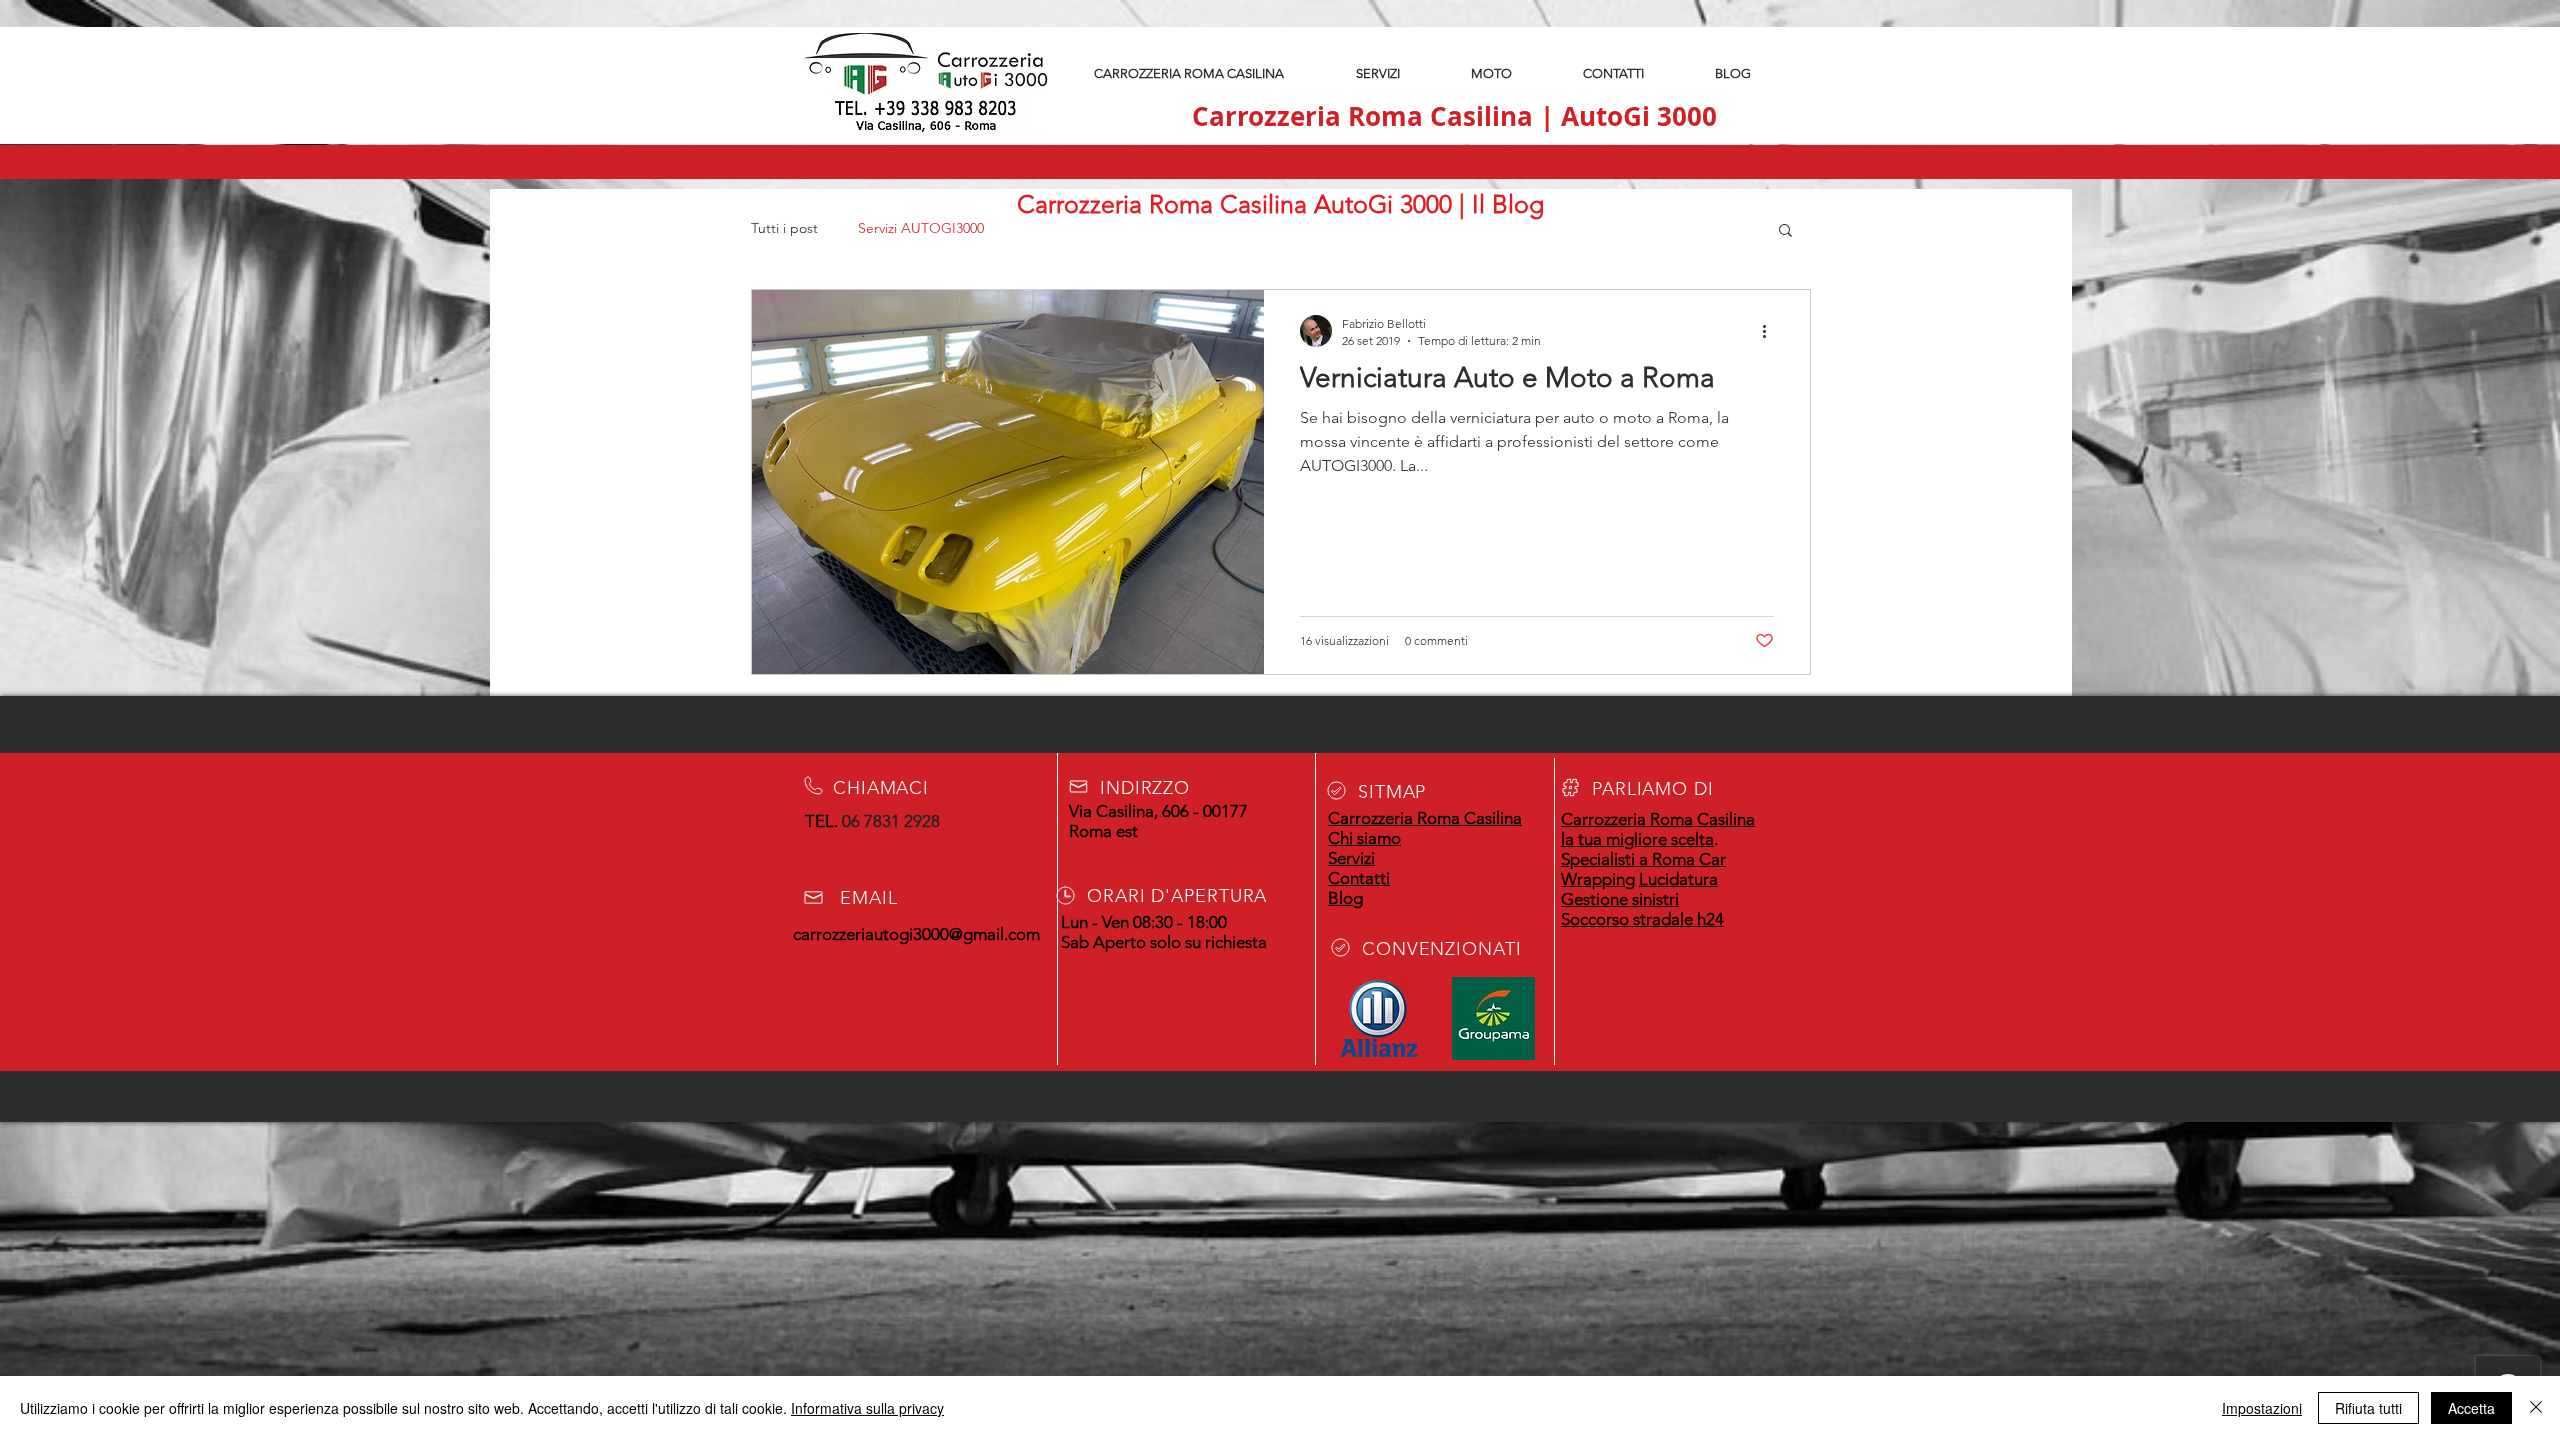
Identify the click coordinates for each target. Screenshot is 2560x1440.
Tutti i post (784, 228)
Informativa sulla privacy (867, 1408)
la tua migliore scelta (1637, 839)
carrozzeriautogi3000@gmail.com (916, 934)
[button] (1785, 231)
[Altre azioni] (1771, 331)
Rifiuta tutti (2368, 1408)
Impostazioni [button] (2262, 1408)
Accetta (2471, 1408)
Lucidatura (1678, 879)
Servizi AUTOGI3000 (921, 228)
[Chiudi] (2536, 1408)
